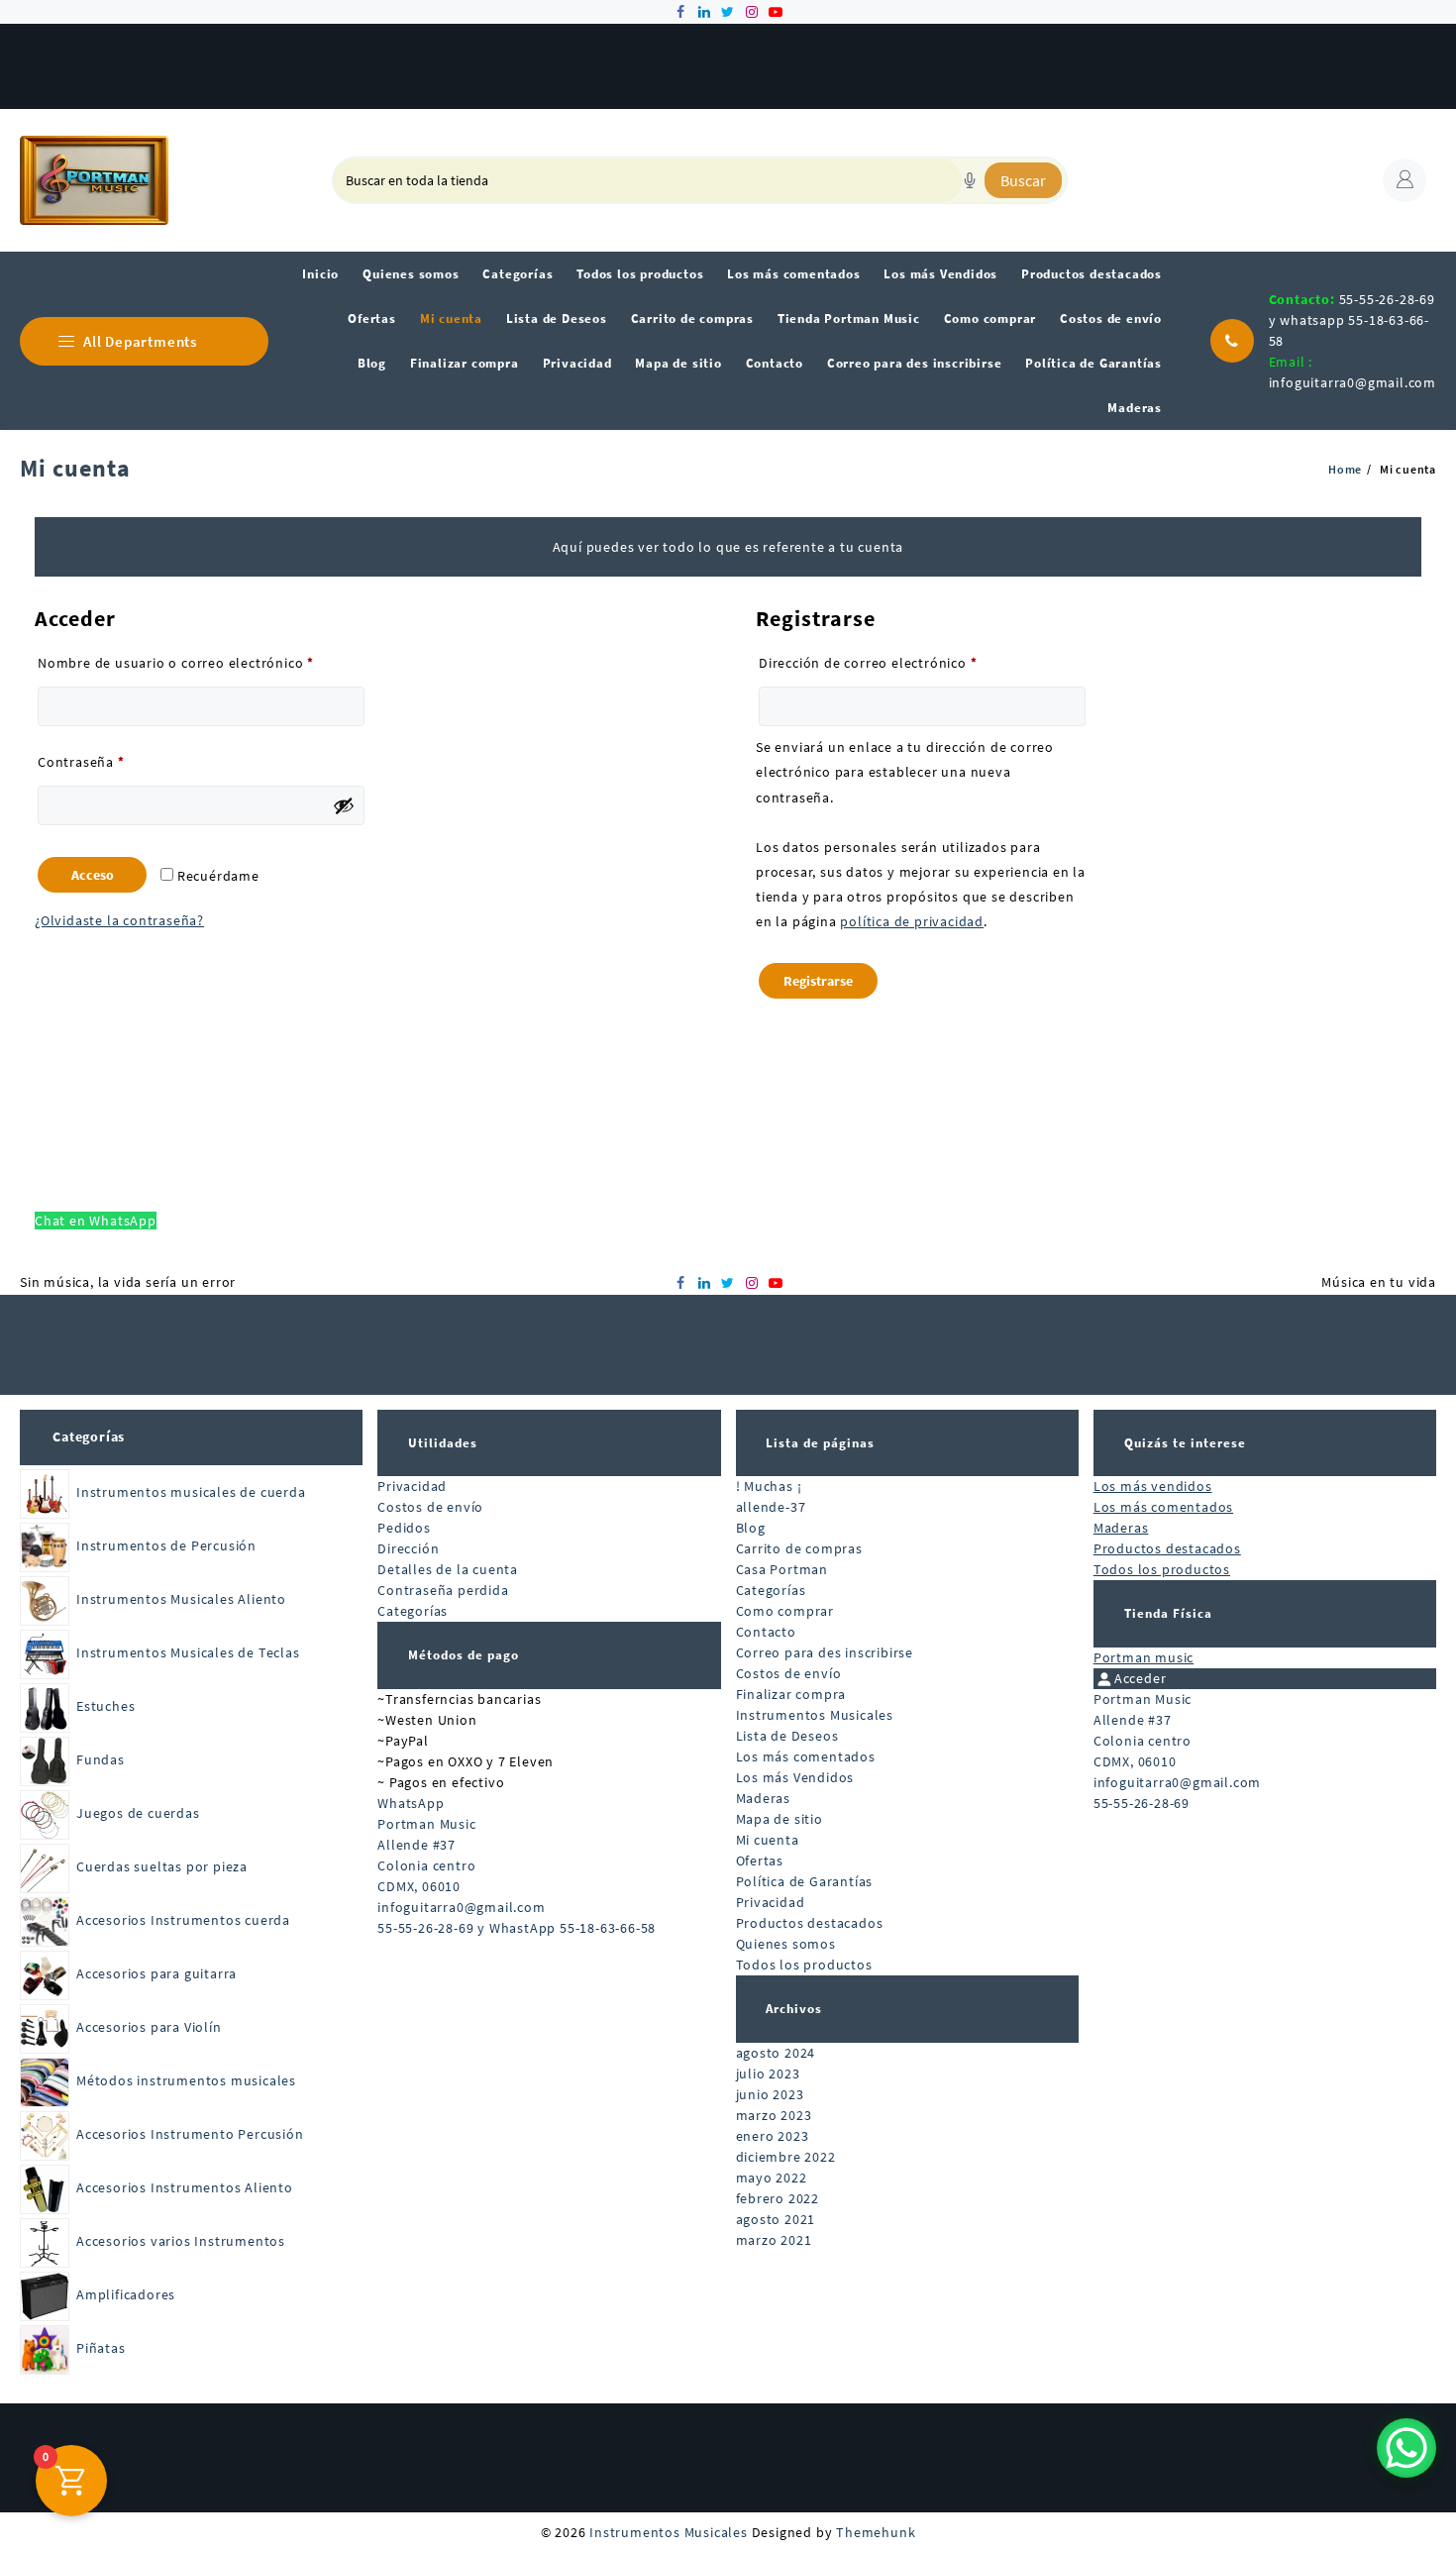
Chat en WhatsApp (96, 1221)
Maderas (764, 1798)
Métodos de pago (464, 1655)
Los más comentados (806, 1756)
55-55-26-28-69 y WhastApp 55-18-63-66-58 (517, 1928)
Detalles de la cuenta (448, 1569)
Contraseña (118, 761)
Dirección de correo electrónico (905, 662)
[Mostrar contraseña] (344, 805)
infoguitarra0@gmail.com (1352, 382)
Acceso (93, 875)
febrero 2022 (778, 2198)
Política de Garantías (805, 1881)
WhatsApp (411, 1803)
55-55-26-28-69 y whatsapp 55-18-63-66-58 (1352, 320)
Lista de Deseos (787, 1736)
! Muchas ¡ (769, 1486)
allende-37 (771, 1507)
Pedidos (404, 1528)
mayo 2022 (772, 2178)
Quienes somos (786, 1944)
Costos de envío (430, 1507)
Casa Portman (782, 1569)
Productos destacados (810, 1923)
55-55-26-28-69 (1142, 1803)
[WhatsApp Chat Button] (1406, 2448)
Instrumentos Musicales (815, 1715)
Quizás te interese (1185, 1443)
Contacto (766, 1632)
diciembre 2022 (786, 2157)
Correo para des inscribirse (825, 1652)
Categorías (89, 1436)
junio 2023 (770, 2094)
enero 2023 (773, 2136)
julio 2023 (768, 2073)
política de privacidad (912, 921)
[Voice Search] (970, 180)
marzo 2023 (774, 2115)
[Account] (1404, 180)
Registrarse (818, 981)
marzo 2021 (774, 2240)
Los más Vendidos (795, 1777)
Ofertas (760, 1861)
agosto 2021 (776, 2219)
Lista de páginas (820, 1443)
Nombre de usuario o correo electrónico (201, 662)
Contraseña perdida (443, 1590)
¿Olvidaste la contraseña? (119, 920)
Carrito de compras (799, 1548)
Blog (751, 1528)
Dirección (408, 1548)
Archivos (794, 2009)
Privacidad (412, 1486)
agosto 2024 (776, 2053)
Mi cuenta (768, 1840)
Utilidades (443, 1443)
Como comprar (785, 1611)
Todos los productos (804, 1965)
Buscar (1023, 180)
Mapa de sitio (780, 1819)
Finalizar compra (791, 1694)
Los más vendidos (1153, 1486)
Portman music (1144, 1657)
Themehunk (876, 2532)
